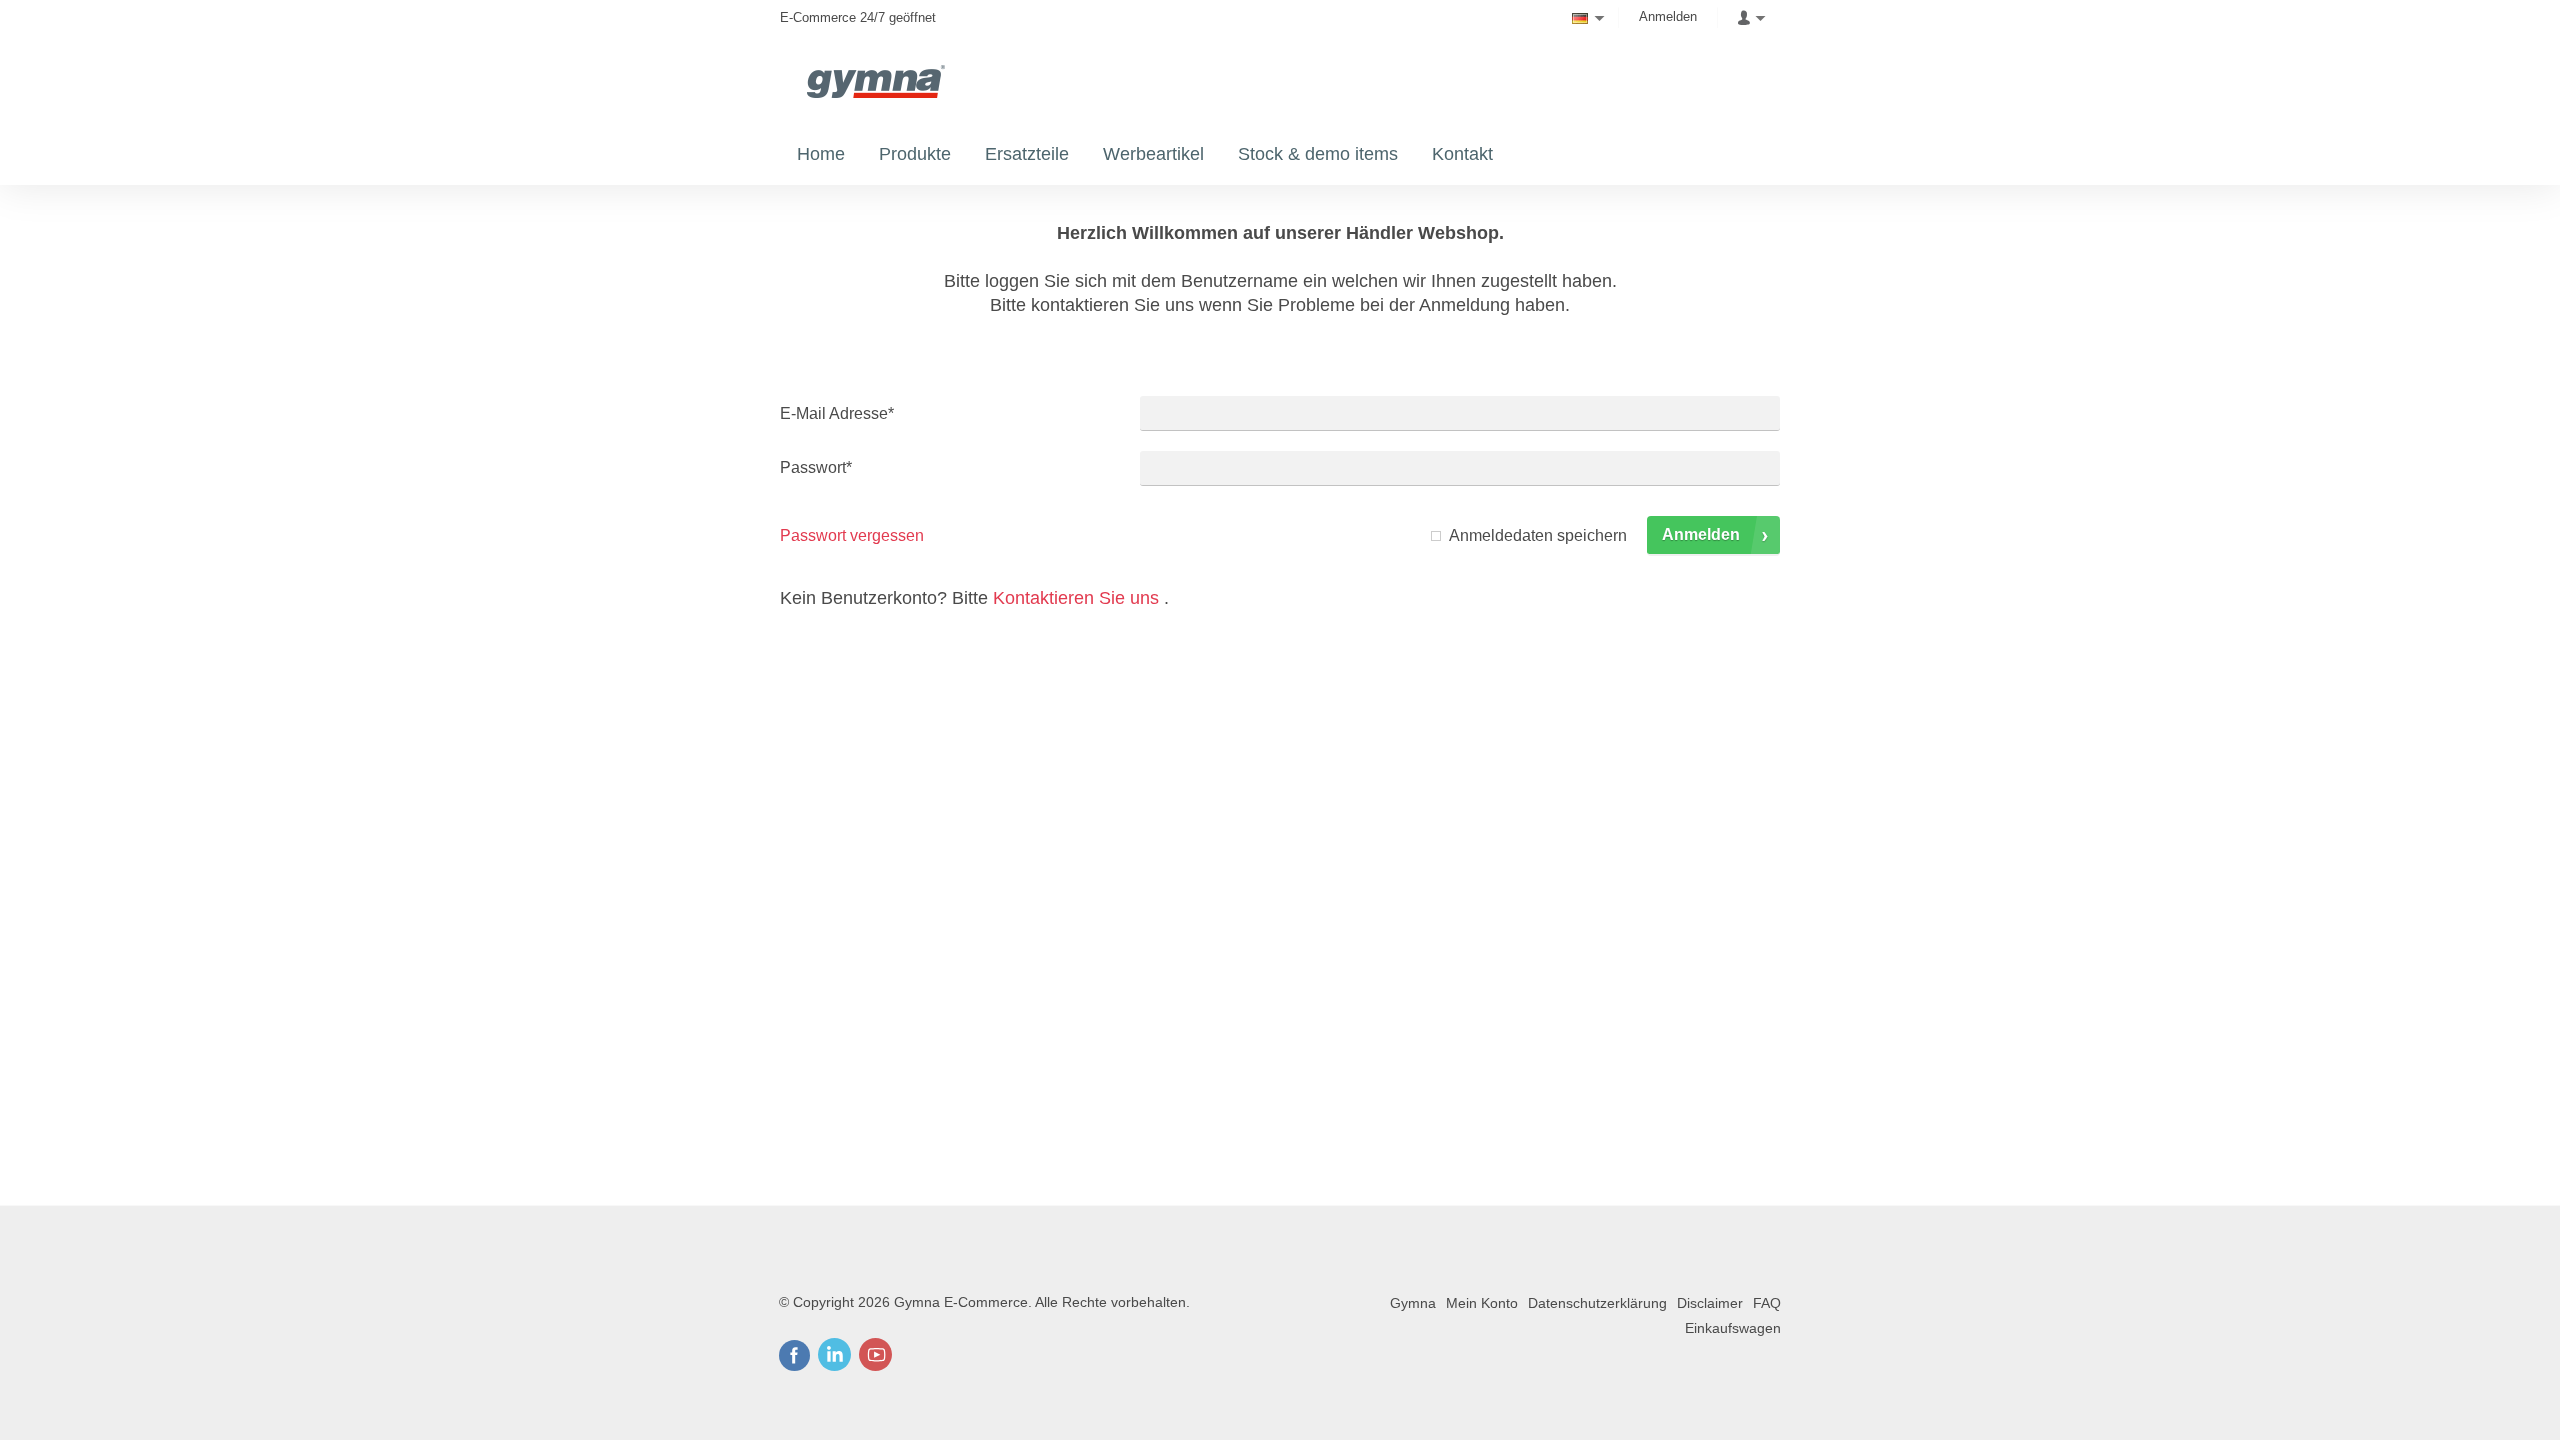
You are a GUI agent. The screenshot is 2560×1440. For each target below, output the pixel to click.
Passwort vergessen (852, 535)
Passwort (816, 467)
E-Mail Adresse (837, 413)
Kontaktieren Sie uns (1076, 598)
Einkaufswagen (1733, 1328)
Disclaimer (1710, 1303)
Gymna (1413, 1303)
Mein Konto (1482, 1303)
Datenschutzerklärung (1597, 1303)
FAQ (1767, 1303)
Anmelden (1668, 16)
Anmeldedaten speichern (1538, 535)
